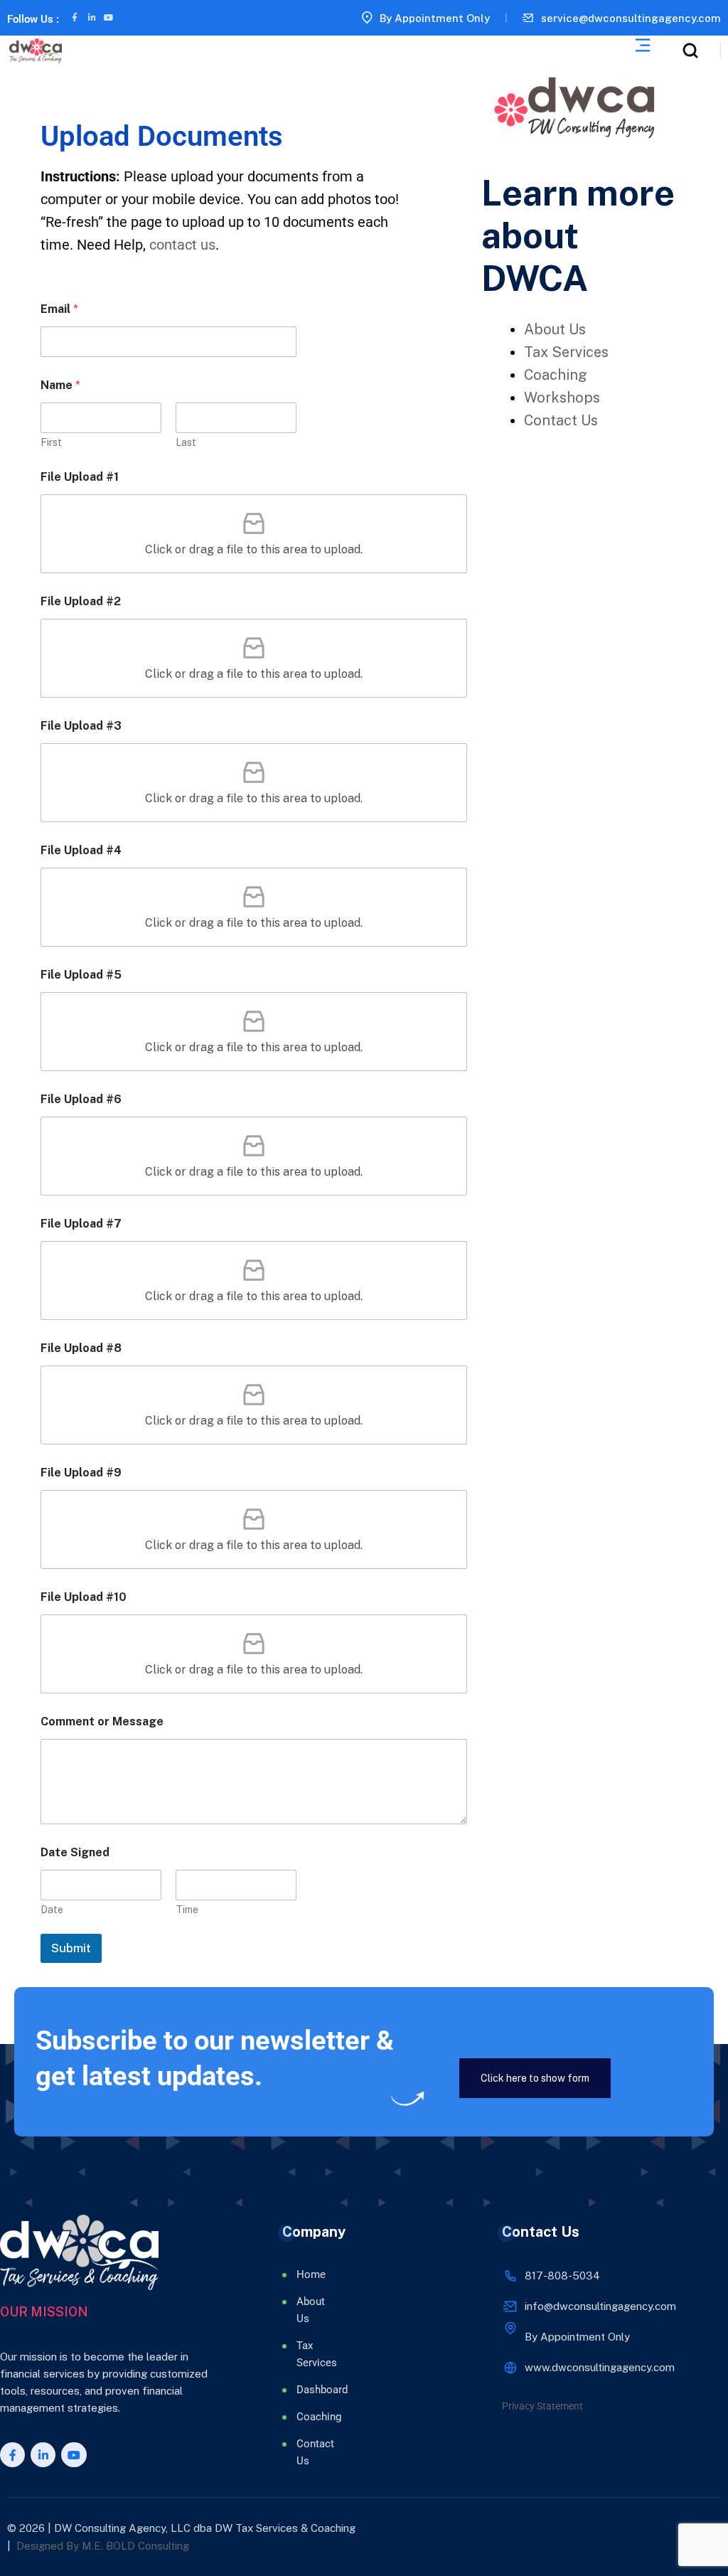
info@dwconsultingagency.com (600, 2306)
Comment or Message (102, 1721)
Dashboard (312, 2390)
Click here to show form (535, 2078)
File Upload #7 (81, 1224)
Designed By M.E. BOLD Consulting (103, 2546)
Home (311, 2274)
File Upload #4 (81, 850)
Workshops (562, 398)
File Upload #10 (84, 1597)
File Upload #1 (80, 477)
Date (52, 1910)
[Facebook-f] (75, 18)
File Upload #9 (81, 1473)
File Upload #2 (81, 601)
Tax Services (566, 352)
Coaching (556, 375)
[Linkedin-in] (92, 18)
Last (186, 442)
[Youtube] (109, 18)
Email (59, 309)
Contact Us (561, 420)
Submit (71, 1948)
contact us (182, 245)
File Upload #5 (81, 975)
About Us (555, 329)
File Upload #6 (81, 1099)
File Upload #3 (81, 726)
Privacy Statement (542, 2406)
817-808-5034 (562, 2276)
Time (187, 1910)
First (51, 442)
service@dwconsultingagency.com (631, 18)
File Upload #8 (81, 1348)
